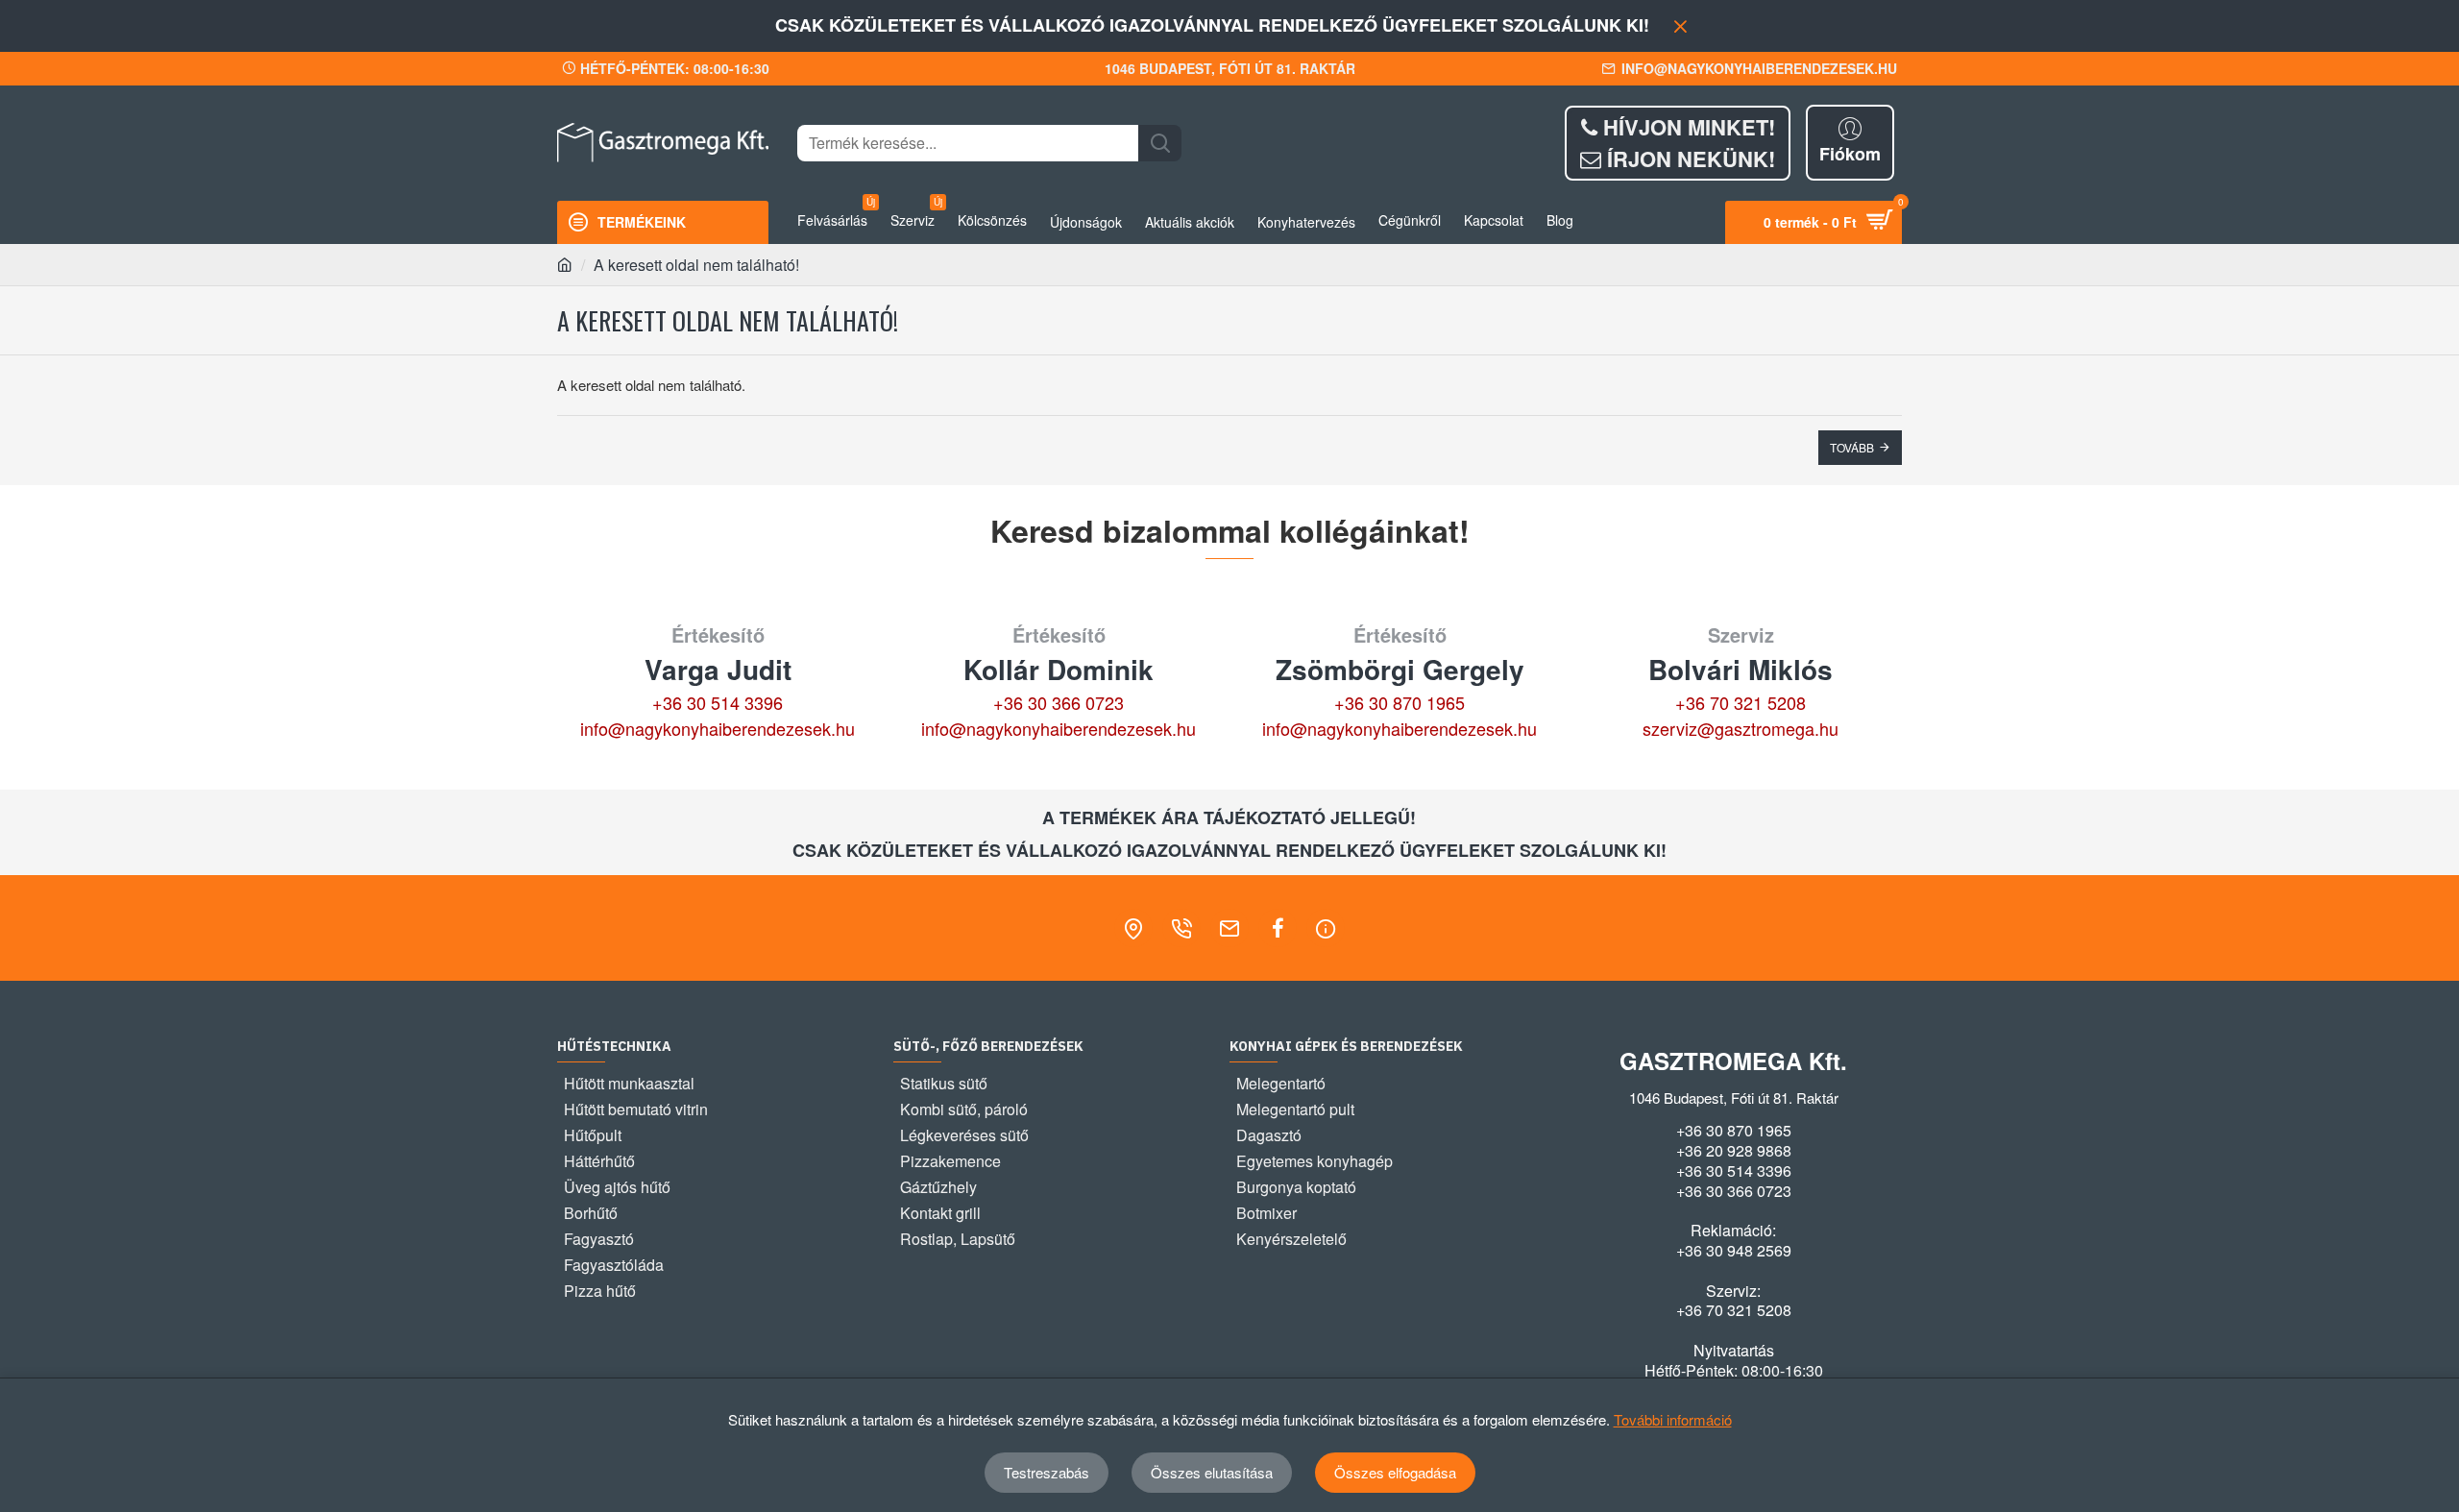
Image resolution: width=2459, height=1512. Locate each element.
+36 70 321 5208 (1741, 702)
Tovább (1852, 447)
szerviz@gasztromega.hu (1741, 728)
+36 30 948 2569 (1734, 1251)
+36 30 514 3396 (718, 702)
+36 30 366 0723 (1059, 702)
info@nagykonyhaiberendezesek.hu (718, 728)
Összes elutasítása (1212, 1472)
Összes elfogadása (1395, 1472)
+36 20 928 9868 (1734, 1151)
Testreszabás (1047, 1472)
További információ (1673, 1419)
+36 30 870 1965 (1400, 702)
